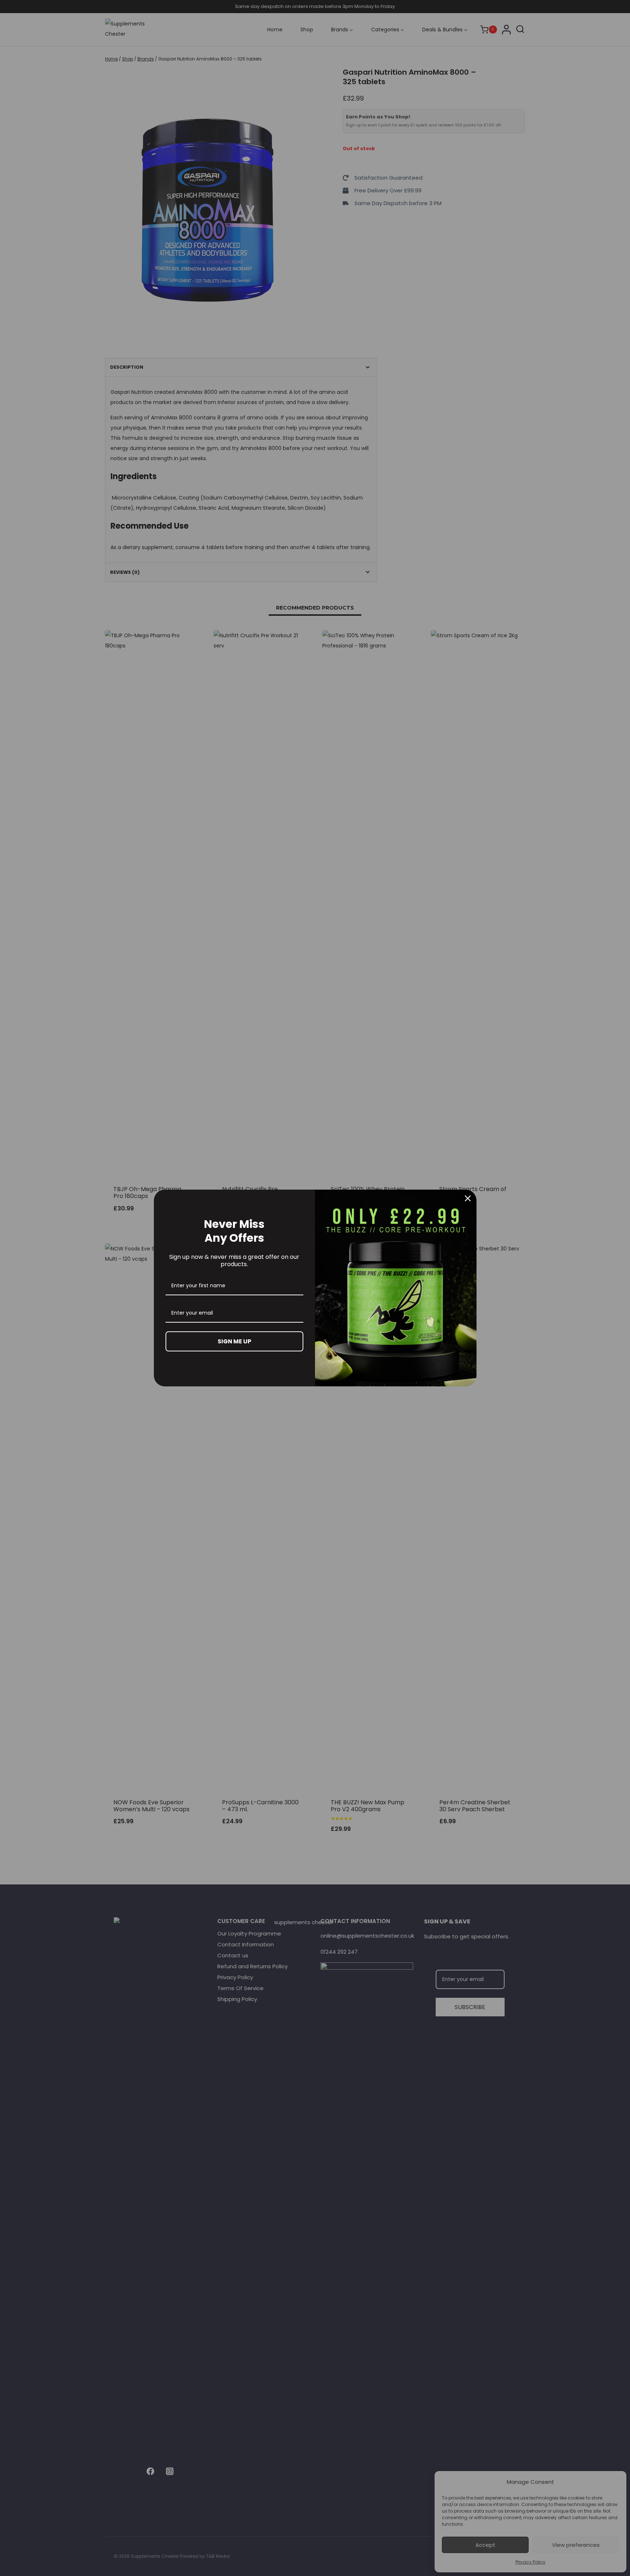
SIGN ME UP (234, 1341)
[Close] (468, 1198)
